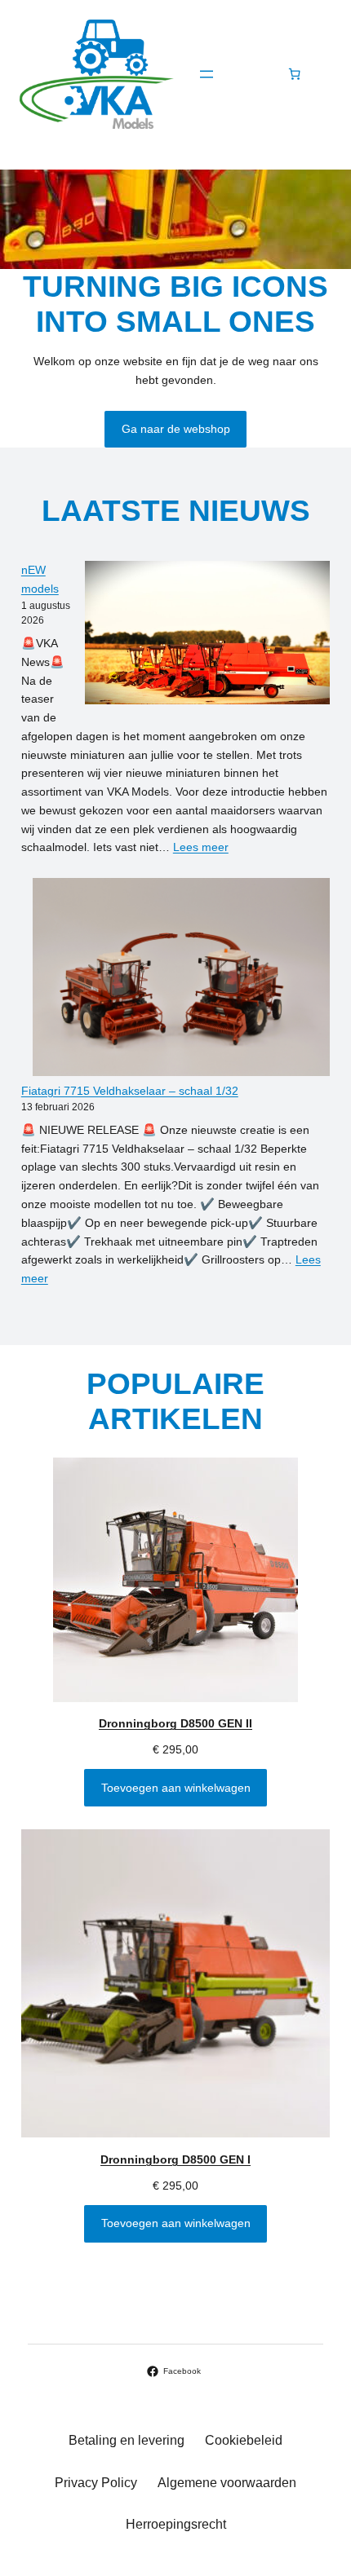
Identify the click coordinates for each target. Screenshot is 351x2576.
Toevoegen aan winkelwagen (176, 1788)
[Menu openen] (207, 74)
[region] (175, 220)
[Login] (251, 74)
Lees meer (201, 847)
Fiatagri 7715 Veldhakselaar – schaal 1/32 (130, 1091)
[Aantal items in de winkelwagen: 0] (294, 74)
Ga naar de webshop (176, 429)
